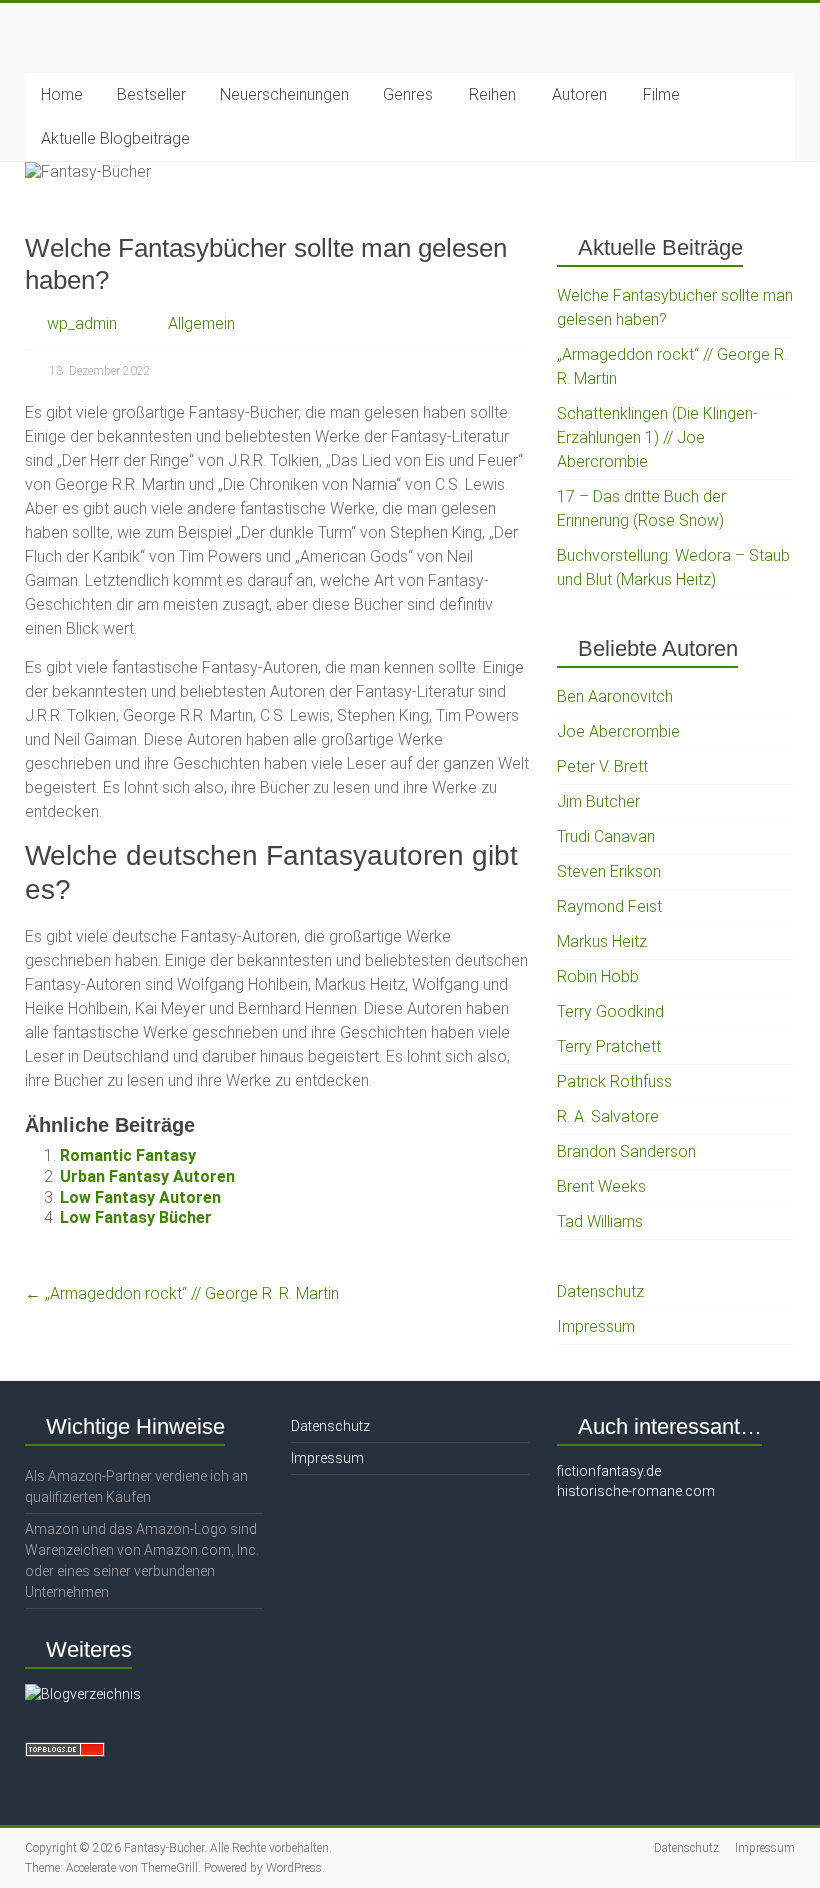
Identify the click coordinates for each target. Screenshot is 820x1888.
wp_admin (82, 323)
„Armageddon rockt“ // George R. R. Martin (182, 1293)
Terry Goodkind (610, 1011)
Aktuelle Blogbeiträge (115, 138)
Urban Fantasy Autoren (147, 1176)
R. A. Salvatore (608, 1116)
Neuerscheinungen (284, 94)
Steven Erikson (609, 871)
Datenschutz (600, 1291)
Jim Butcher (598, 801)
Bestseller (151, 94)
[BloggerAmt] (83, 1694)
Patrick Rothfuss (614, 1081)
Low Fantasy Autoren (140, 1197)
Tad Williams (600, 1221)
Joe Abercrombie (618, 731)
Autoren (579, 94)
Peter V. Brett (602, 766)
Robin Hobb (598, 976)
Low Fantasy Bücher (136, 1217)
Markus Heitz (602, 941)
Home (62, 94)
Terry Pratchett (609, 1046)
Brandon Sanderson (626, 1151)
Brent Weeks (601, 1186)
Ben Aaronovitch (615, 696)
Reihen (492, 94)
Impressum (596, 1326)
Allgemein (201, 323)
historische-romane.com (636, 1491)
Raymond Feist (609, 906)
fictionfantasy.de (609, 1471)
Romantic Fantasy (128, 1155)
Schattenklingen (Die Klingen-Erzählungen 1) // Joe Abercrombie (657, 437)
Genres (408, 94)
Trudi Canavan (606, 836)
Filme (661, 94)
